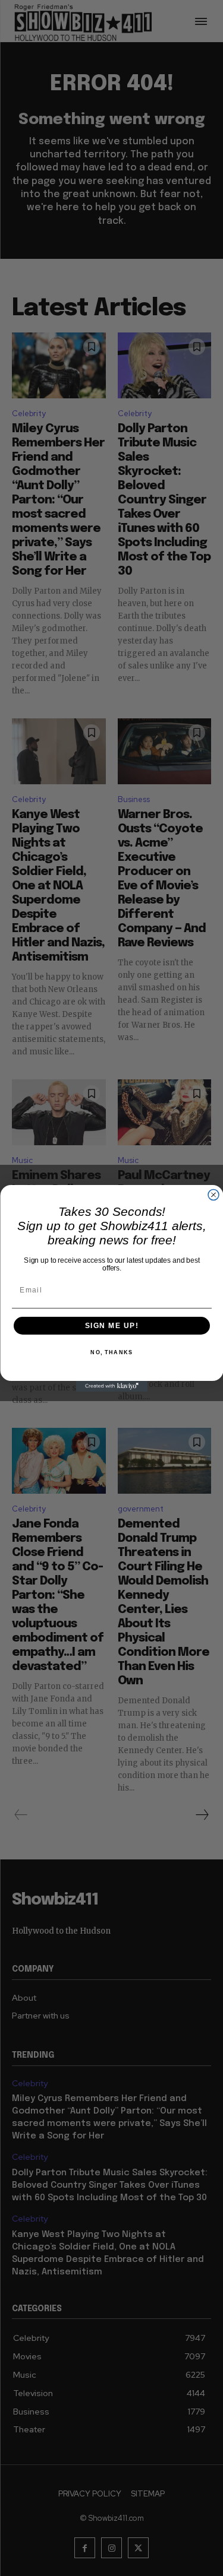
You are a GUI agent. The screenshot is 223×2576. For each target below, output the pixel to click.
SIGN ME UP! (111, 1325)
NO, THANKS (111, 1353)
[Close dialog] (213, 1194)
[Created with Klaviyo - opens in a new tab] (112, 1386)
